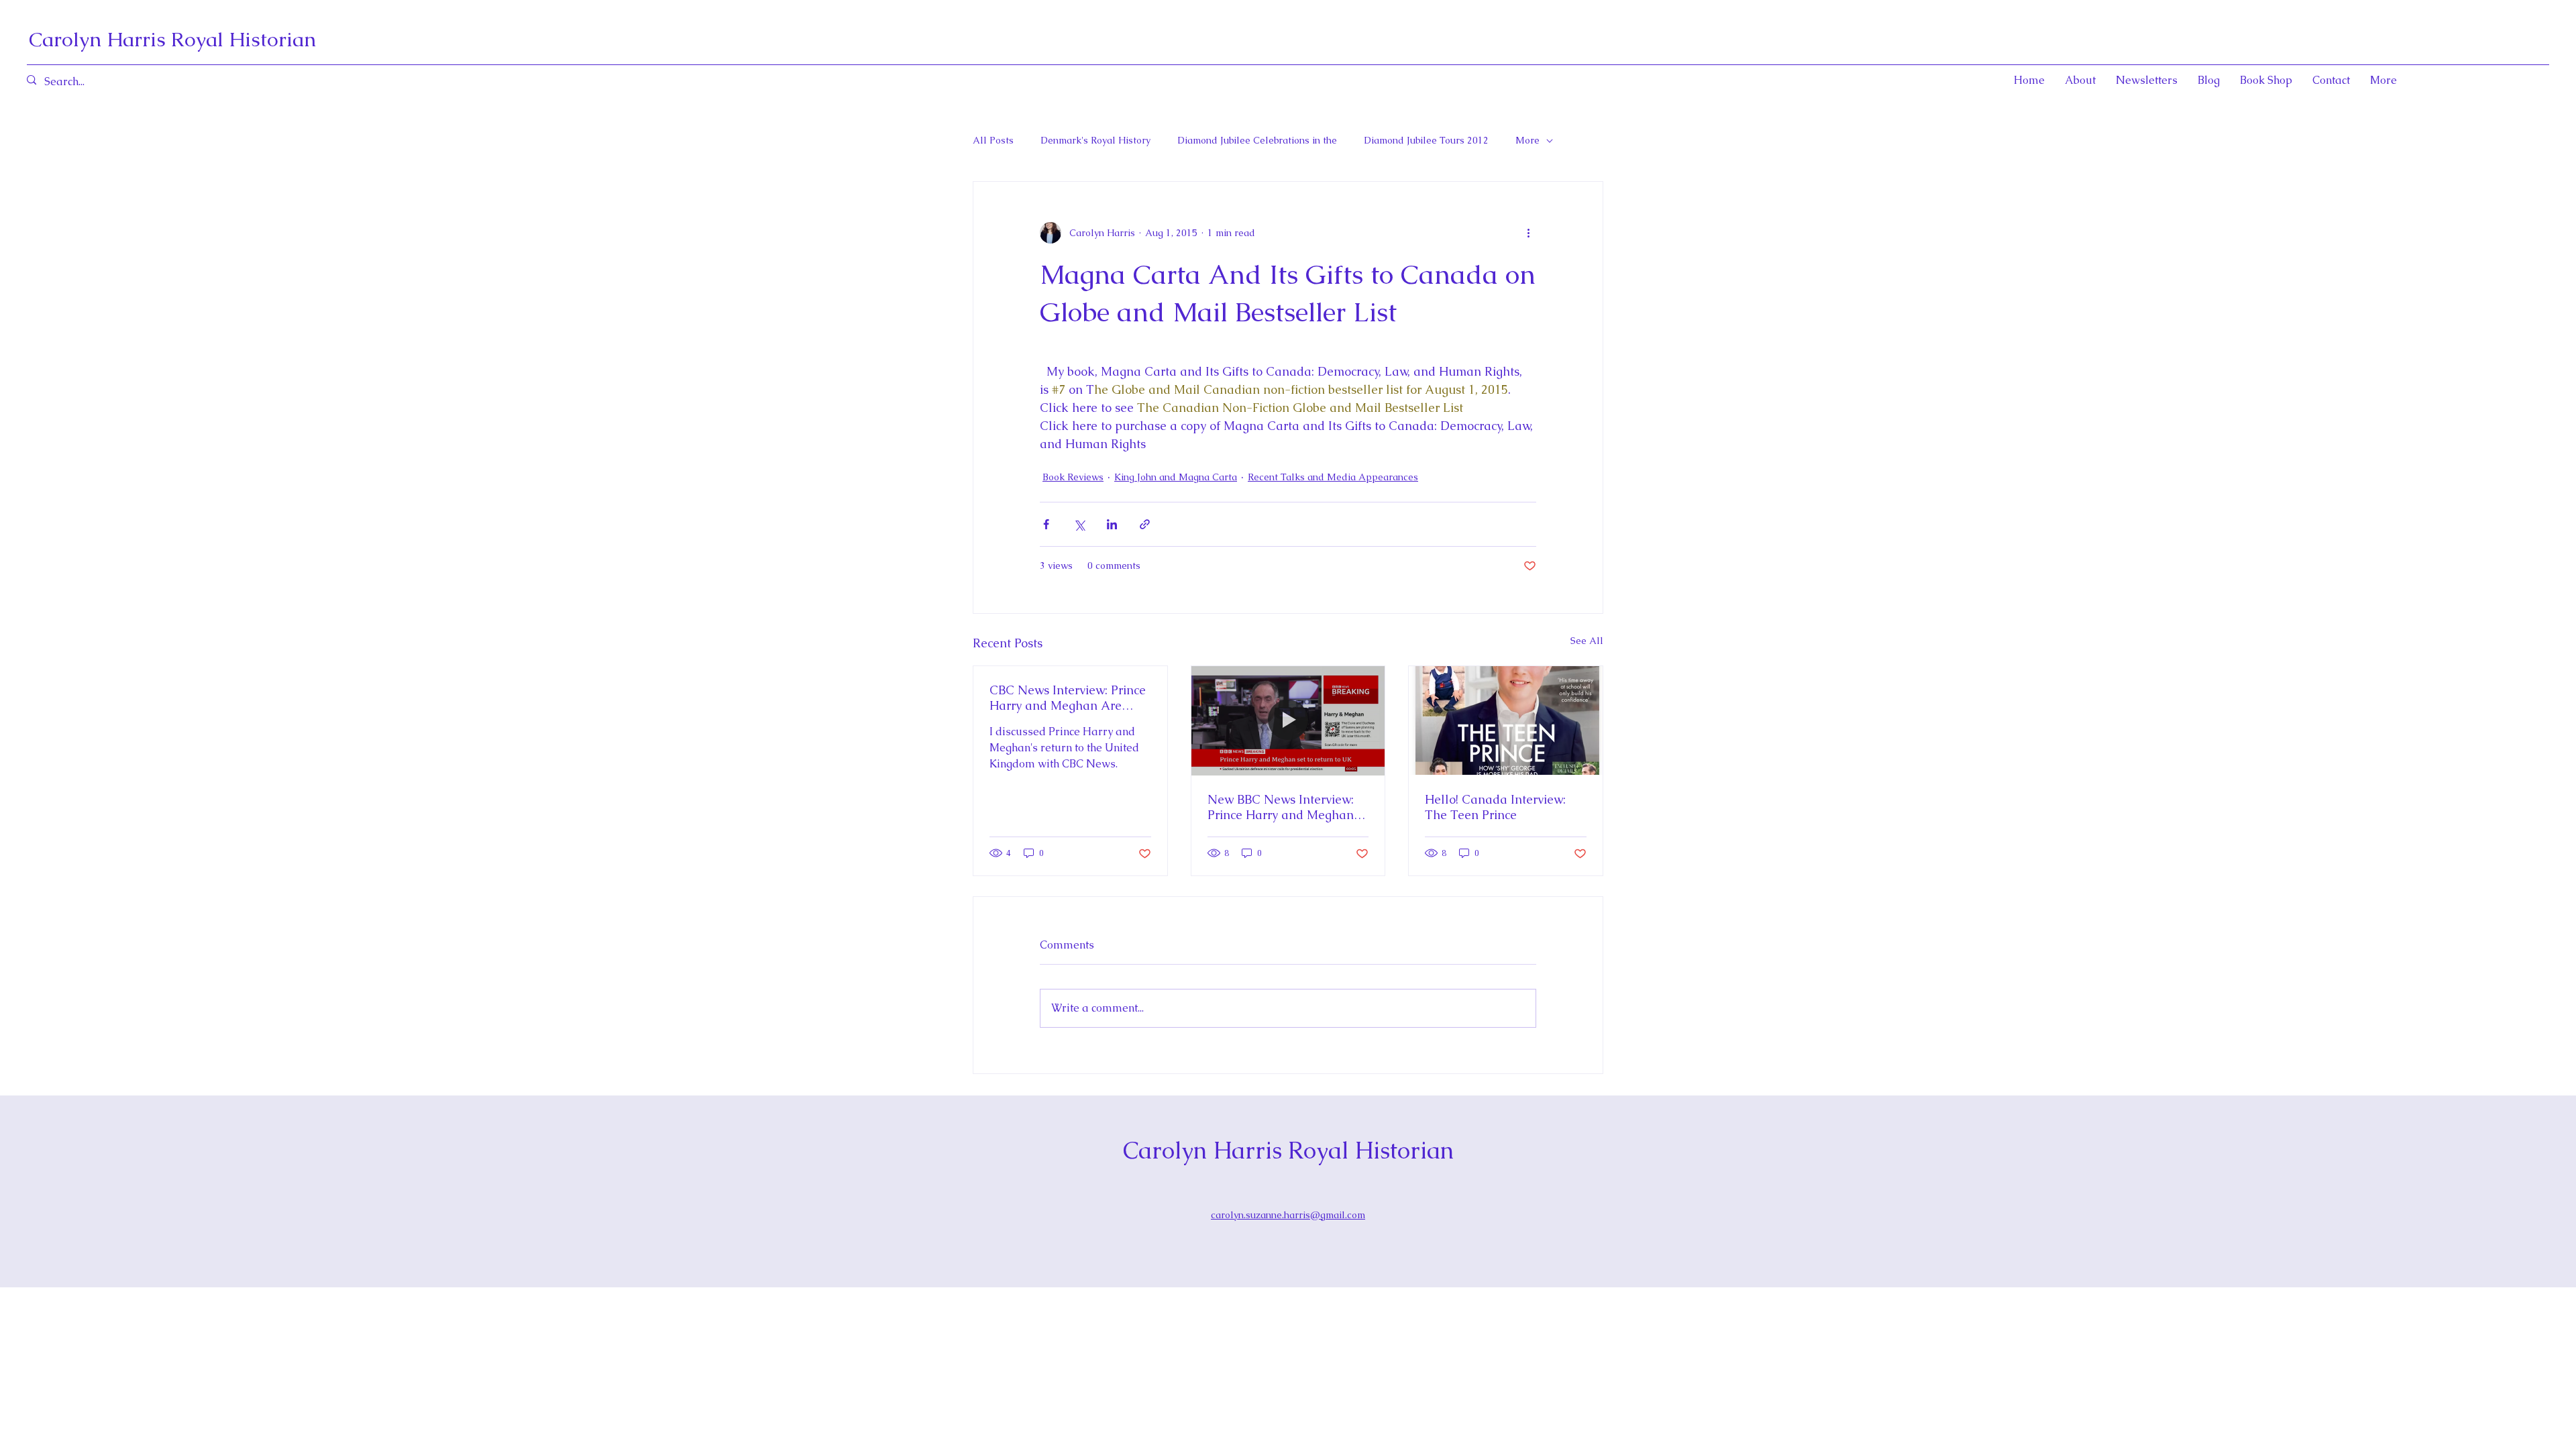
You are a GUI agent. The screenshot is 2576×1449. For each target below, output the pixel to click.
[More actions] (1528, 233)
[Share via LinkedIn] (1112, 524)
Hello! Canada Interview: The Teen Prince (1495, 807)
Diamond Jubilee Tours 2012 (1426, 140)
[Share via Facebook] (1046, 524)
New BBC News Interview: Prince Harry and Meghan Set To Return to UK (1281, 807)
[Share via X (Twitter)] (1079, 524)
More (1527, 140)
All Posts (993, 140)
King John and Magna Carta (1176, 477)
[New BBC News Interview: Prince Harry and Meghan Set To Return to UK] (1288, 720)
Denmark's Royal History (1095, 140)
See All (1587, 641)
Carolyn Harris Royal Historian (172, 39)
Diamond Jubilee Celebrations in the (1257, 140)
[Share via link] (1145, 524)
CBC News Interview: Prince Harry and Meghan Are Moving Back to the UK (1068, 698)
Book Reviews (1073, 477)
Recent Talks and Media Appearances (1333, 477)
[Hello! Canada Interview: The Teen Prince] (1506, 720)
